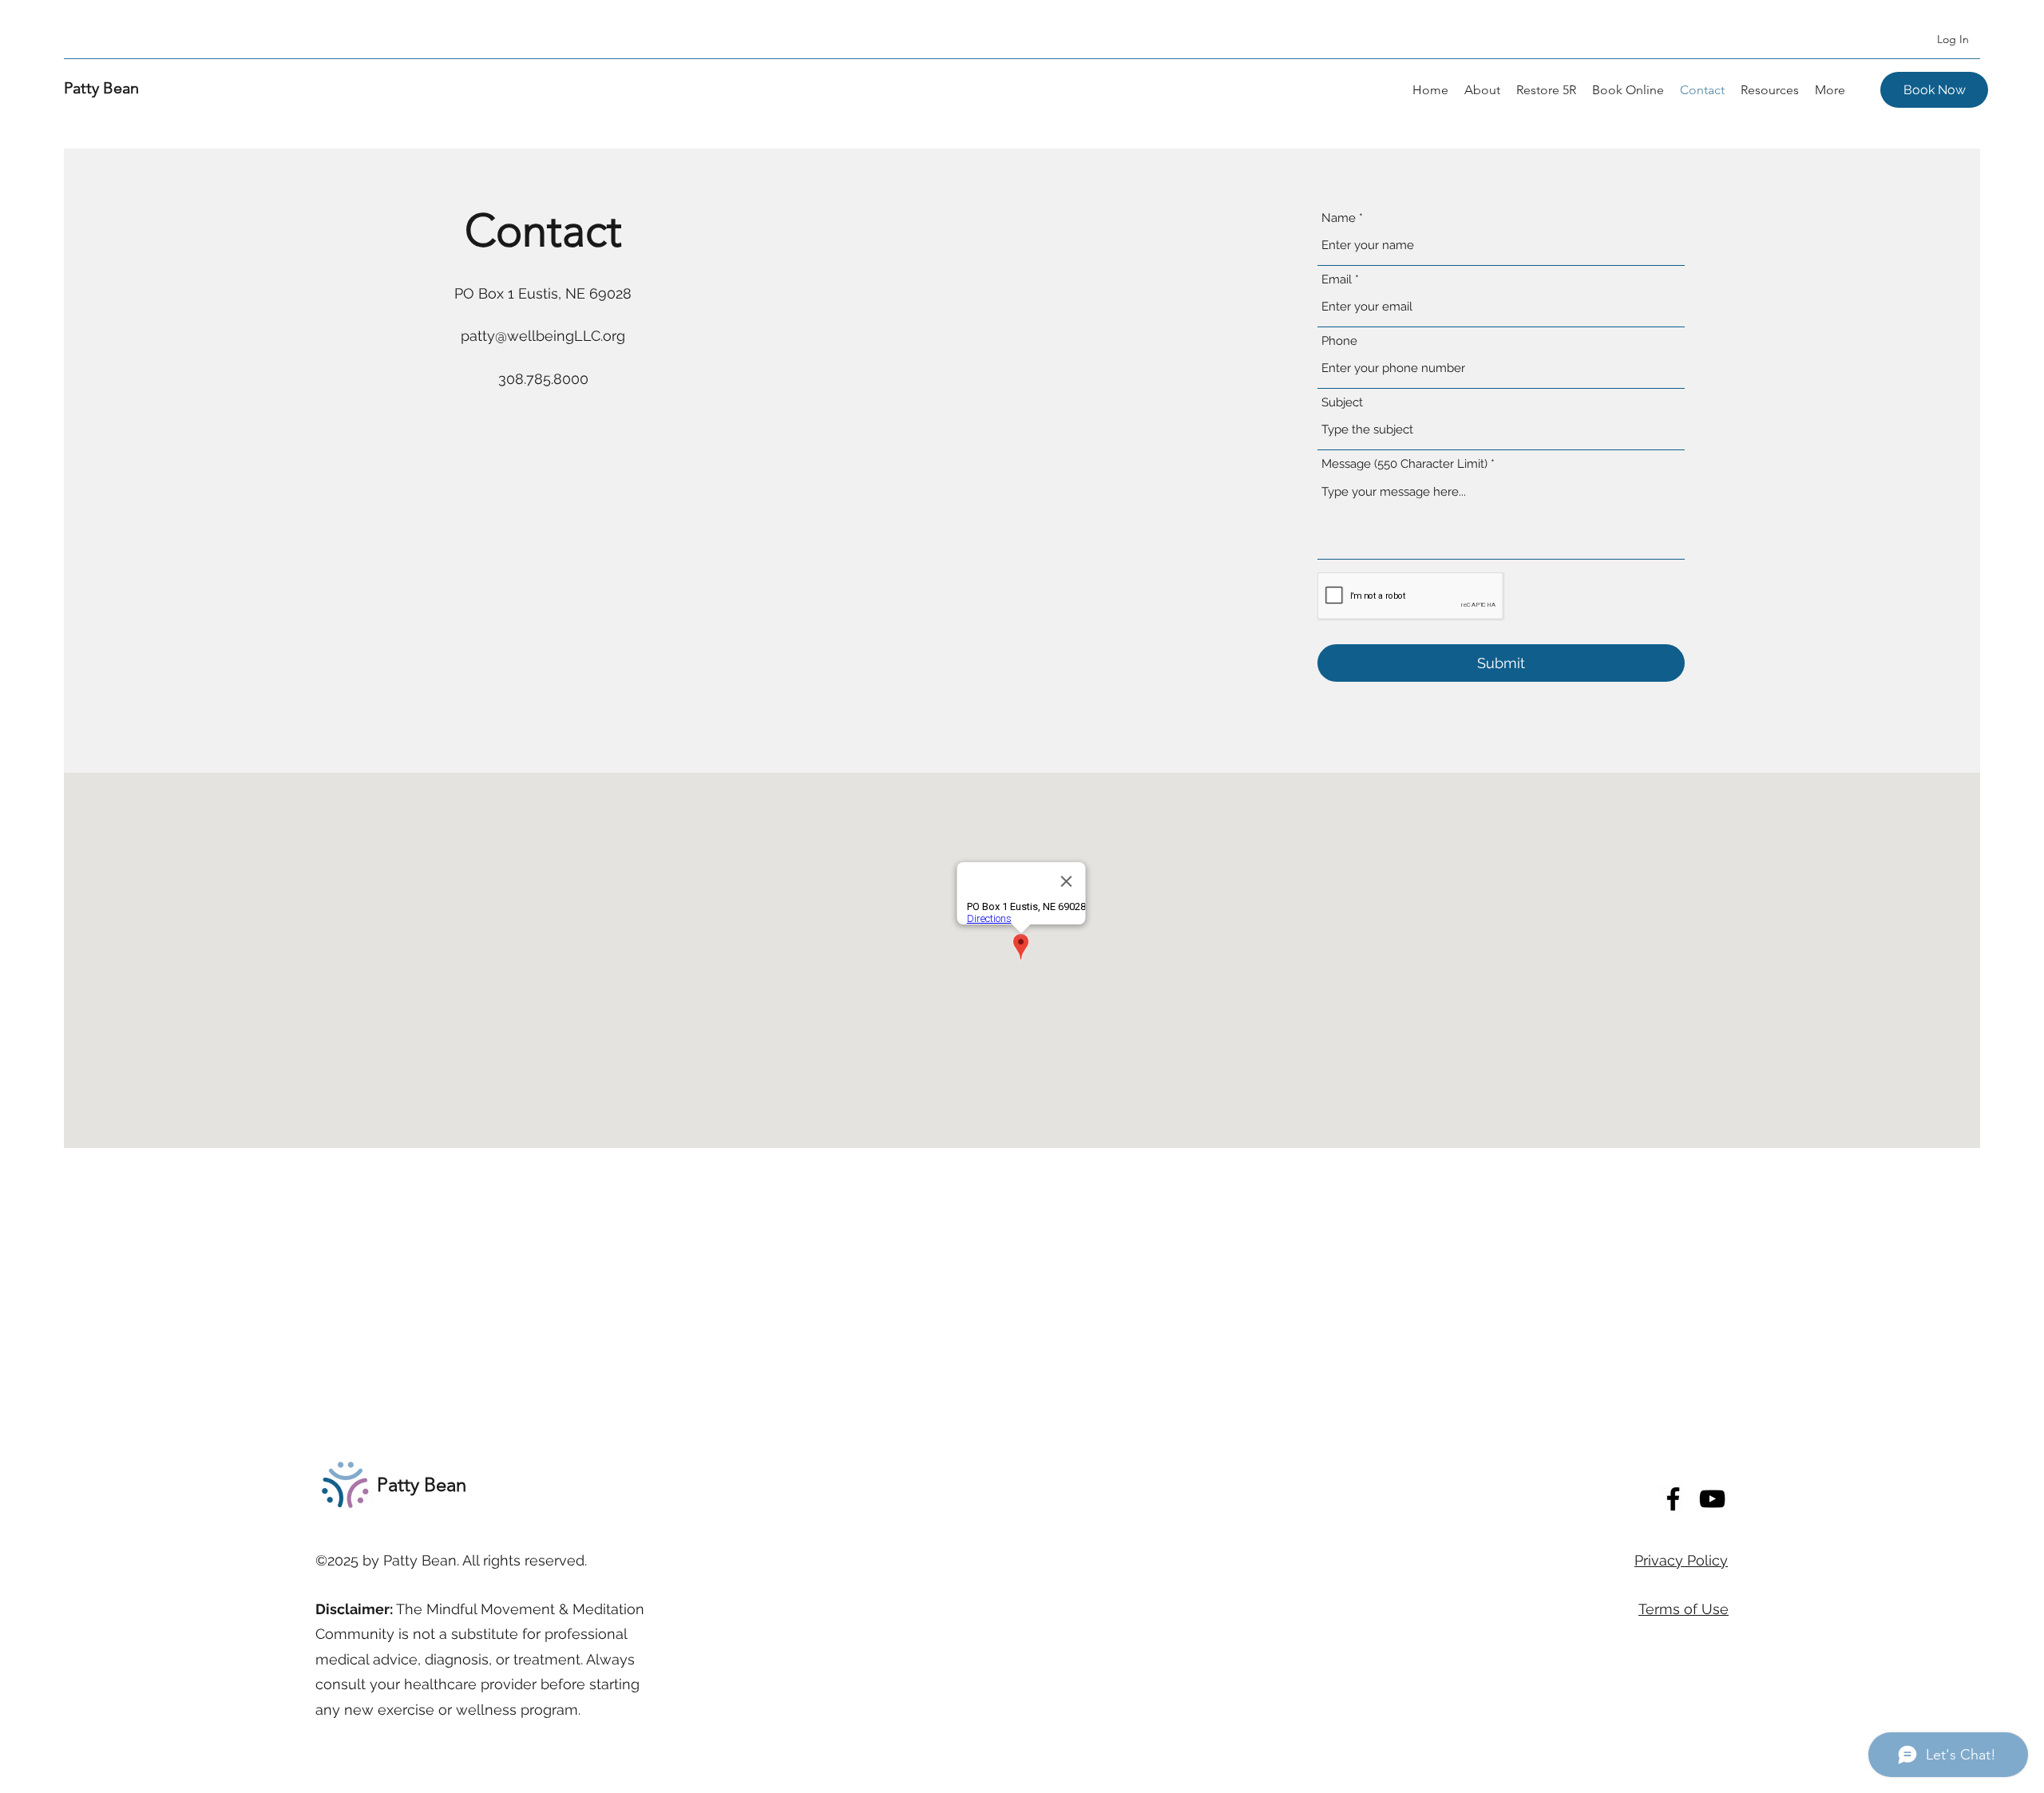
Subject (1342, 403)
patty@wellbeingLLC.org (543, 336)
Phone (1339, 341)
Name (1339, 218)
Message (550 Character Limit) (1404, 464)
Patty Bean (101, 88)
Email (1337, 280)
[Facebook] (1673, 1499)
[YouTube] (1712, 1499)
